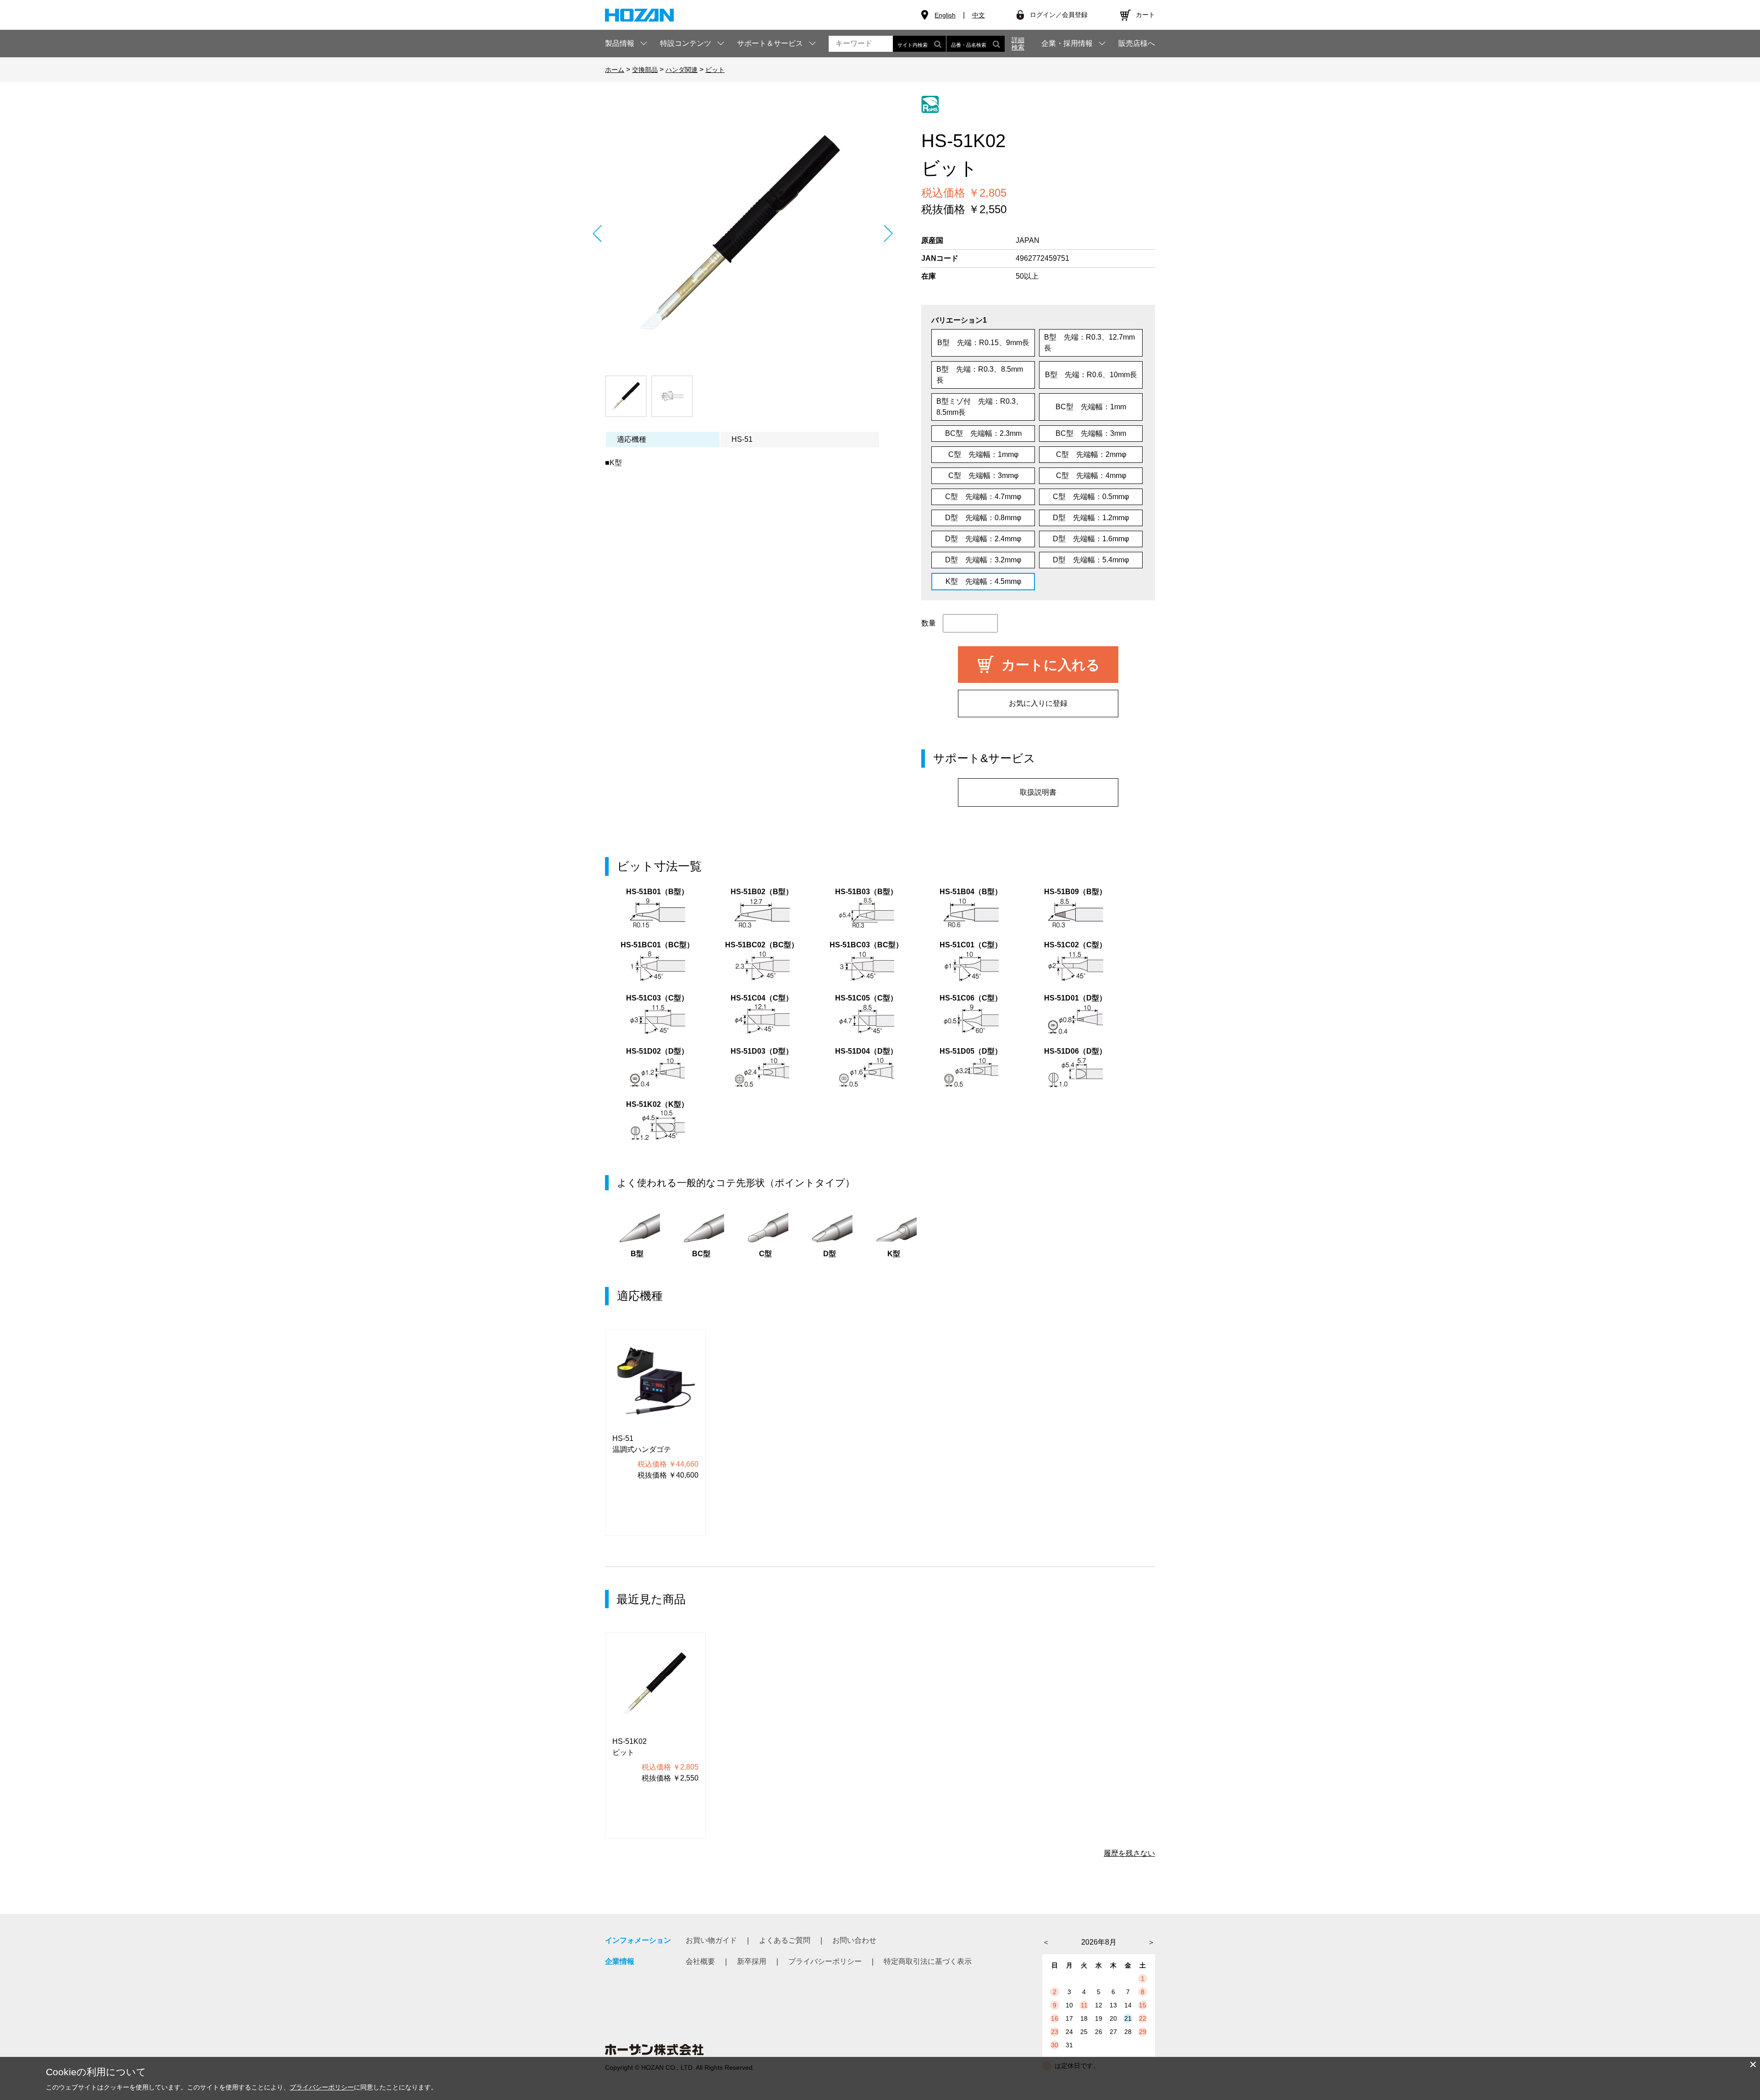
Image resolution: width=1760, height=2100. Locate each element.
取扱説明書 (1038, 792)
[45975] (626, 396)
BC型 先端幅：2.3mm (983, 433)
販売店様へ (1137, 44)
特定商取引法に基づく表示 (928, 1961)
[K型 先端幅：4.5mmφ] (742, 233)
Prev (597, 234)
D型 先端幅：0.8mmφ (983, 518)
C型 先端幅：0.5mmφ (1091, 497)
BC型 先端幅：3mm (1091, 433)
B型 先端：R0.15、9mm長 (983, 343)
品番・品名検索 (969, 45)
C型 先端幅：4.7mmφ (983, 497)
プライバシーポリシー (825, 1961)
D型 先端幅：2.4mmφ (983, 539)
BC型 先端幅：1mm (1091, 407)
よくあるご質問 (785, 1940)
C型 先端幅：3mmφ (983, 476)
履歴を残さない (1129, 1853)
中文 (979, 15)
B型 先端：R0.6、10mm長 (1091, 375)
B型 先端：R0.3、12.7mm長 (1089, 343)
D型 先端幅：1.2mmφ (1091, 518)
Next (888, 234)
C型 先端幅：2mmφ (1091, 454)
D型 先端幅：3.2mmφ (983, 560)
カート (1145, 15)
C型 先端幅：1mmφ (983, 454)
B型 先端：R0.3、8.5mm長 (980, 375)
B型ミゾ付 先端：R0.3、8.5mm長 (980, 407)
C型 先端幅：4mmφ (1091, 476)
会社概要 (700, 1961)
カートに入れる (1051, 665)
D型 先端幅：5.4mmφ (1091, 560)
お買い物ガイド (711, 1940)
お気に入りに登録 (1038, 703)
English (945, 15)
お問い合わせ (854, 1940)
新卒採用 (752, 1961)
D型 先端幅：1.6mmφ (1091, 539)
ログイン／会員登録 (1059, 15)
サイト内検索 (913, 45)
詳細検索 (1018, 44)
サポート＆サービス (770, 43)
